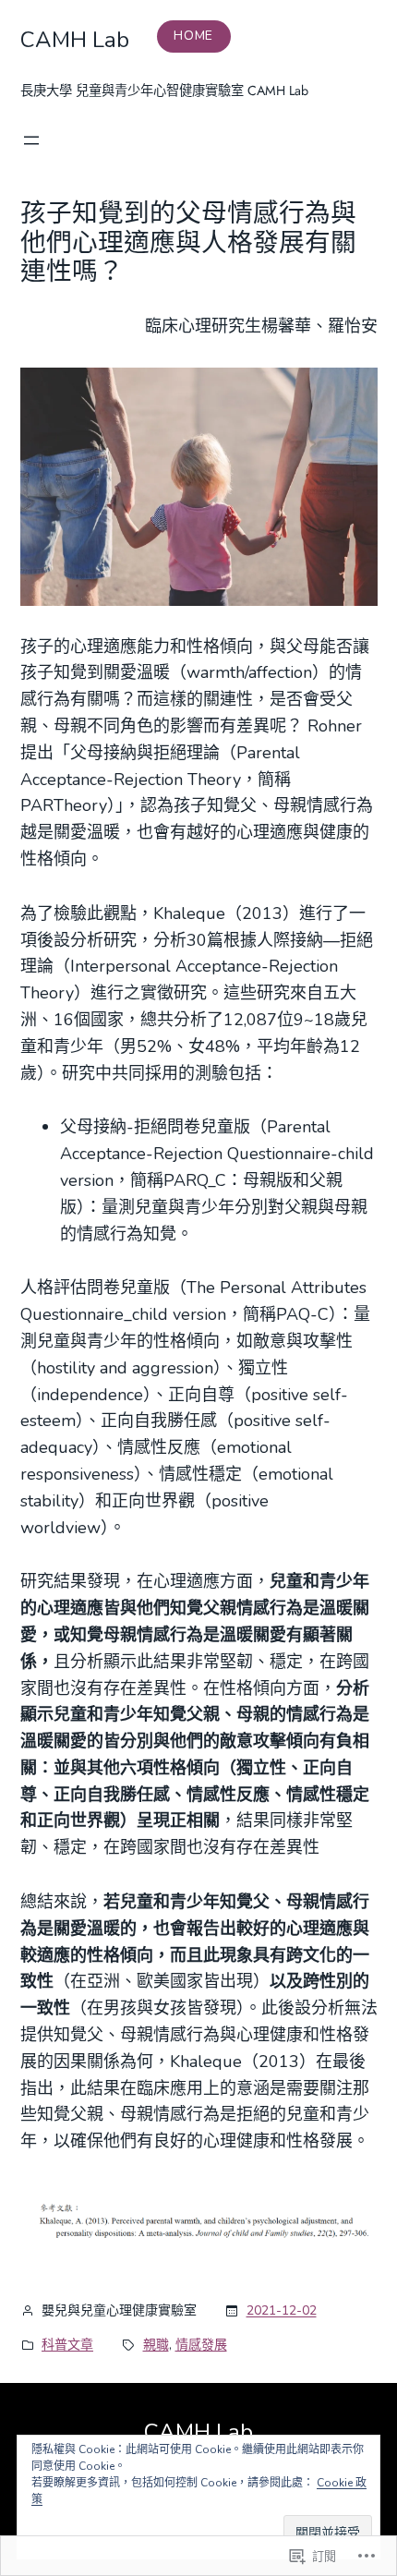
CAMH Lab (75, 40)
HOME (193, 36)
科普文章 (67, 2345)
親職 (156, 2345)
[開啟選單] (31, 140)
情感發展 (201, 2345)
